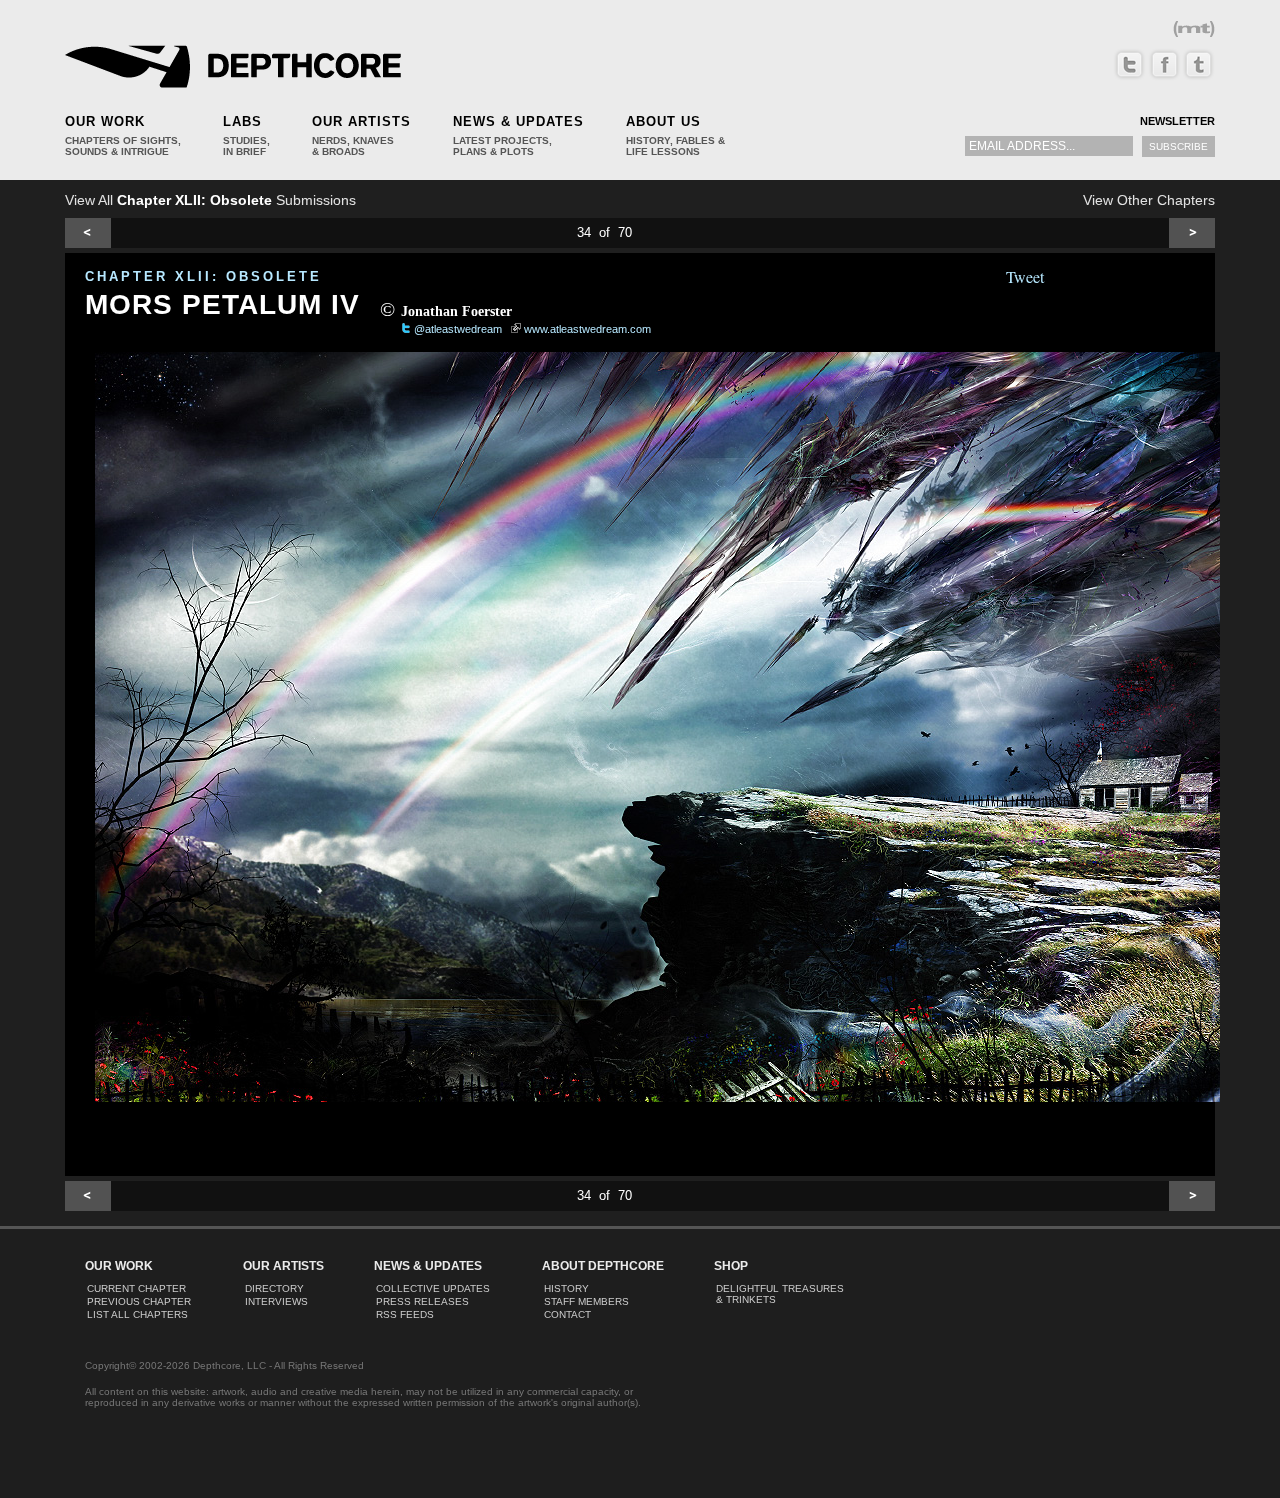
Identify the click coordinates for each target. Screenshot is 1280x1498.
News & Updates (518, 121)
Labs (242, 121)
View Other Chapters (1149, 200)
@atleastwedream (458, 329)
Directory (274, 1288)
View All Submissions (210, 200)
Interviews (276, 1301)
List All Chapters (137, 1314)
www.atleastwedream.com (587, 329)
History (566, 1288)
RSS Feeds (405, 1314)
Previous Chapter (139, 1301)
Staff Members (586, 1301)
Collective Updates (433, 1288)
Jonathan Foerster (456, 311)
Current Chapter (136, 1288)
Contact (567, 1314)
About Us (663, 121)
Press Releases (422, 1301)
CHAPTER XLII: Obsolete (203, 276)
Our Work (105, 121)
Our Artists (361, 121)
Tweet (1025, 276)
